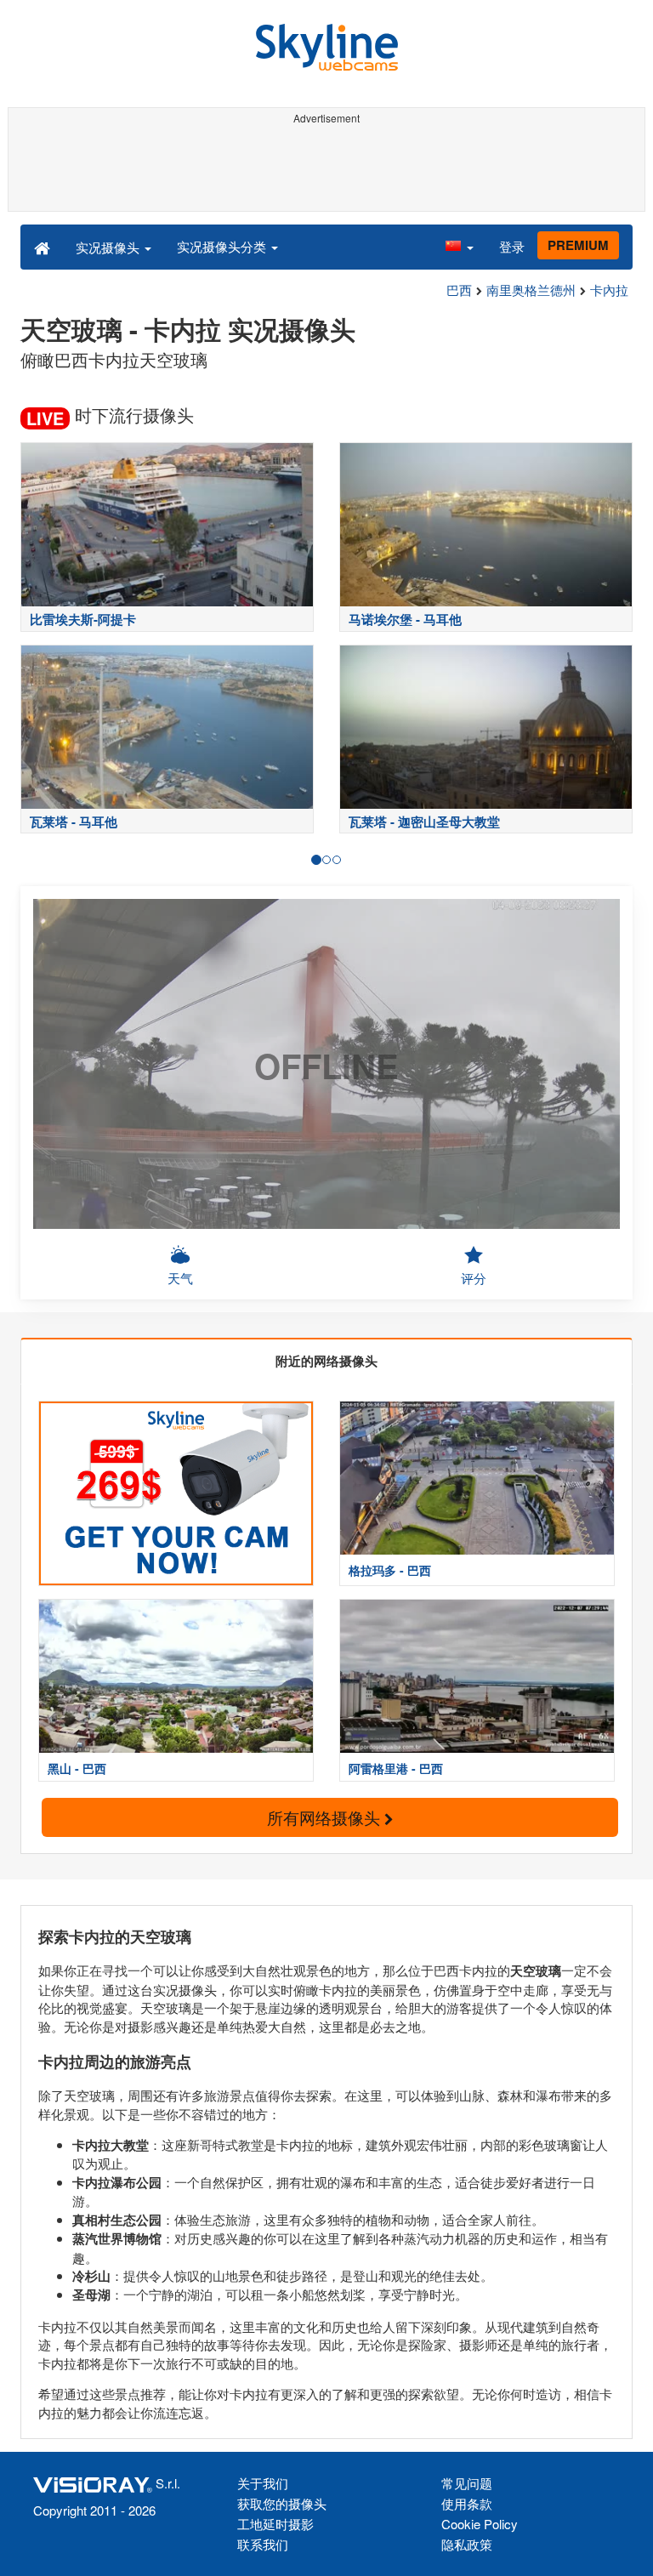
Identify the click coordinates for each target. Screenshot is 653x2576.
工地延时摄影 (275, 2524)
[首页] (42, 247)
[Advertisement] (326, 168)
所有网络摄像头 (326, 1817)
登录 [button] (512, 246)
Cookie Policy (480, 2524)
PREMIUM (578, 245)
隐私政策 (467, 2544)
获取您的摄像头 (282, 2503)
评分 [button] (474, 1278)
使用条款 (467, 2503)
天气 (180, 1278)
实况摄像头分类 (223, 246)
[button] (459, 247)
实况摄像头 (109, 247)
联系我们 (263, 2544)
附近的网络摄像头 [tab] (326, 1361)
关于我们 (263, 2483)
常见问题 (467, 2483)
